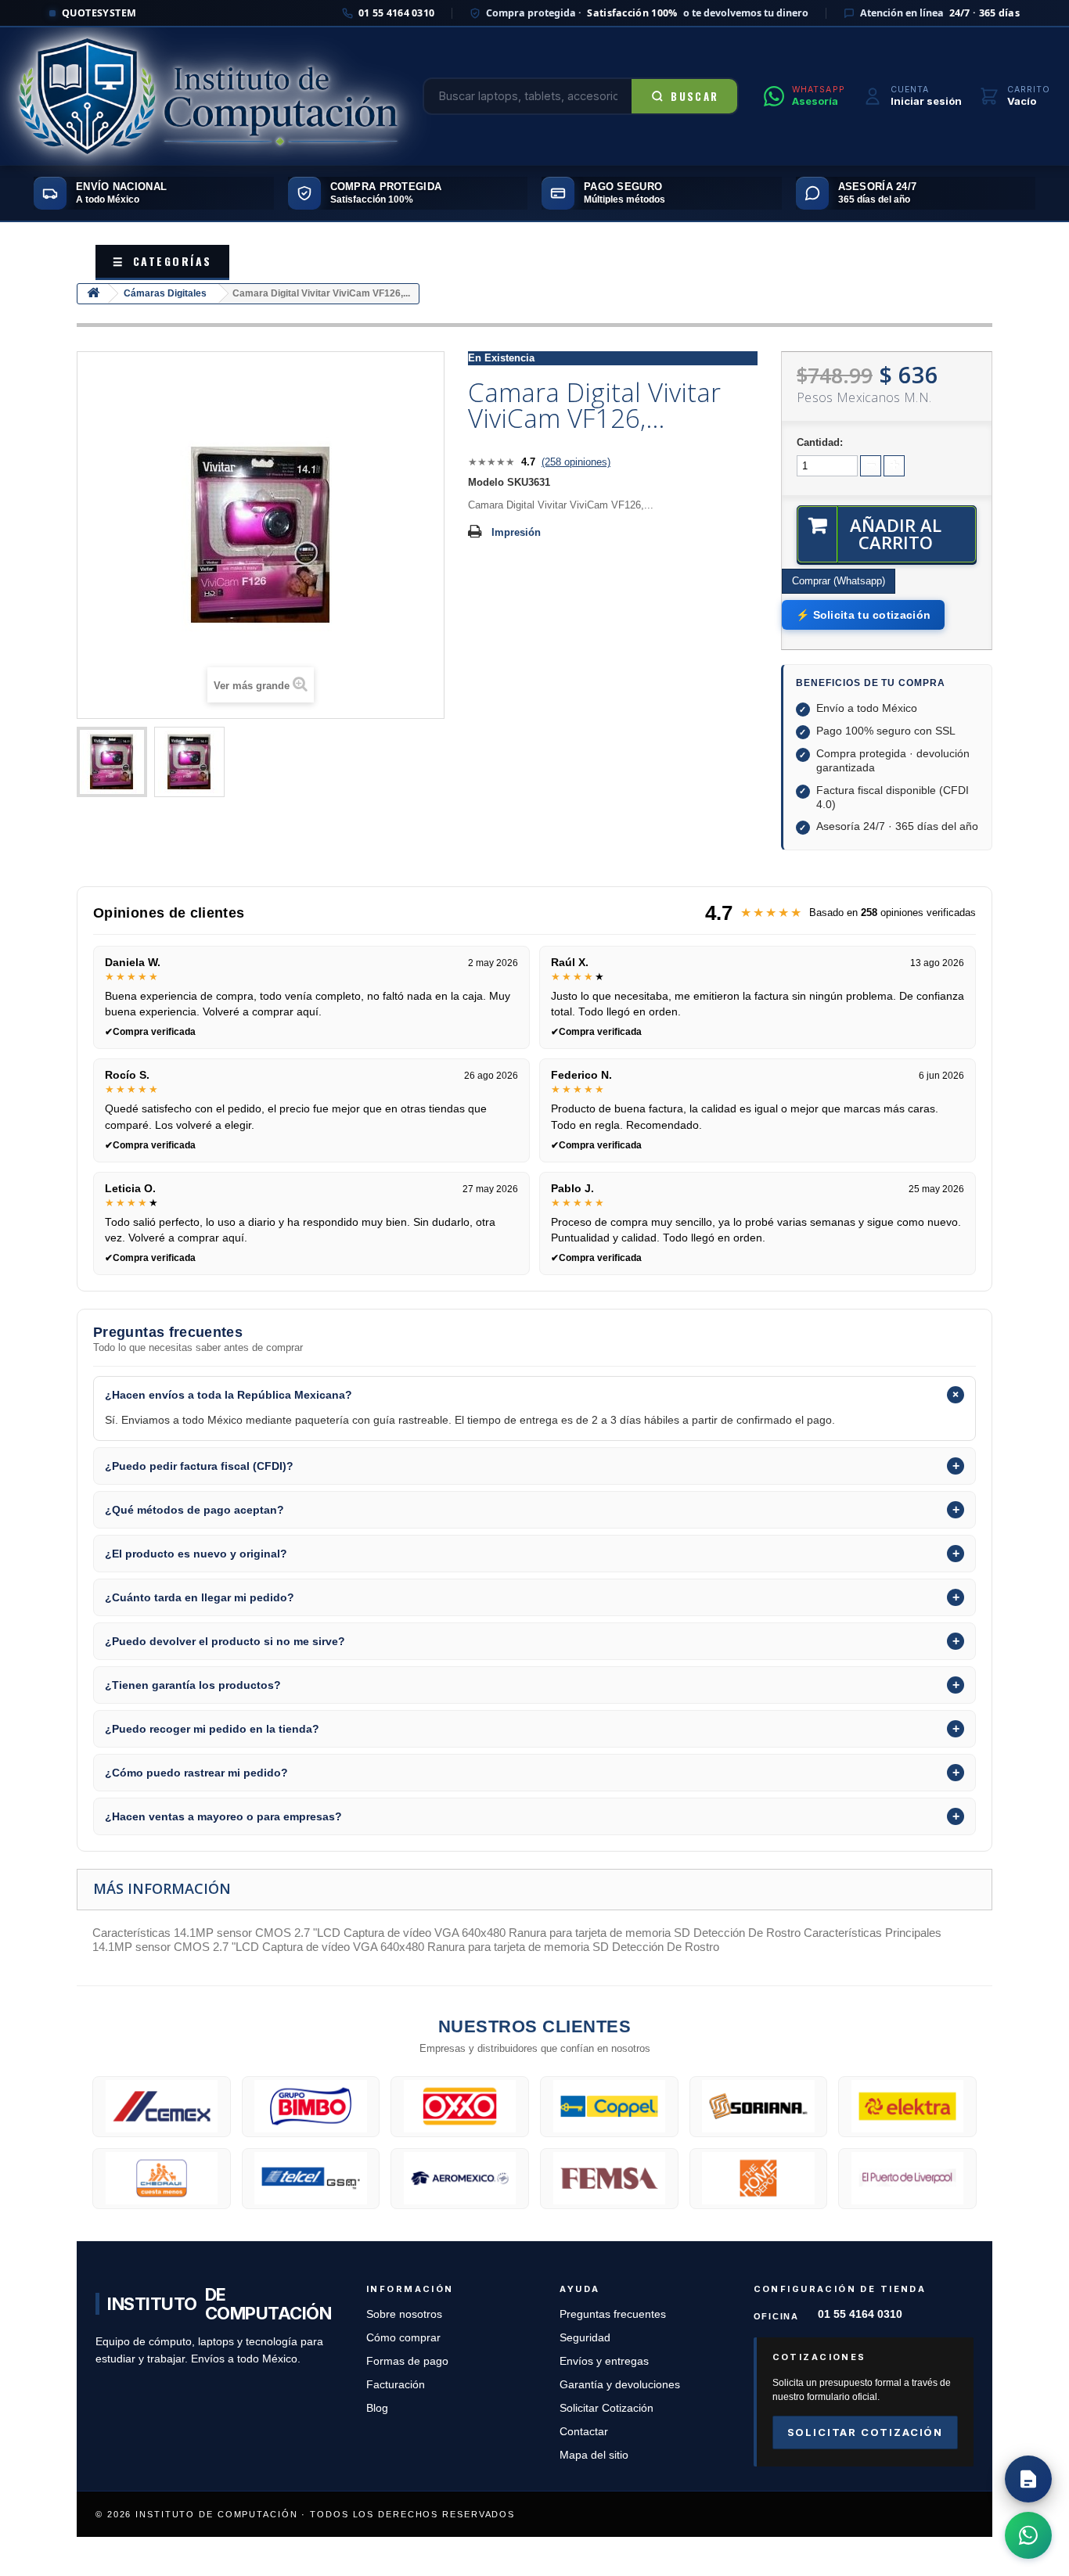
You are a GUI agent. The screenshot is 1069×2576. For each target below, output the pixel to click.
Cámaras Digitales (165, 293)
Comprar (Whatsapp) (839, 581)
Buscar (695, 96)
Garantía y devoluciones (620, 2385)
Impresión (516, 532)
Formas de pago (407, 2361)
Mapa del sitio (594, 2455)
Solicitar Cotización (606, 2408)
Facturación (396, 2385)
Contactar (584, 2432)
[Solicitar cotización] (1028, 2479)
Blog (377, 2408)
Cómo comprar (403, 2338)
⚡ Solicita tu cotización (863, 615)
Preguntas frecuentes (613, 2314)
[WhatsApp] (1028, 2535)
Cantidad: (820, 442)
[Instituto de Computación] (208, 96)
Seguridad (585, 2338)
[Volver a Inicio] (93, 294)
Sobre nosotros (404, 2314)
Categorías (162, 261)
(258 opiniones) (576, 462)
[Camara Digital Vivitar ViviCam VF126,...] (112, 762)
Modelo (486, 482)
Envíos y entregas (604, 2361)
